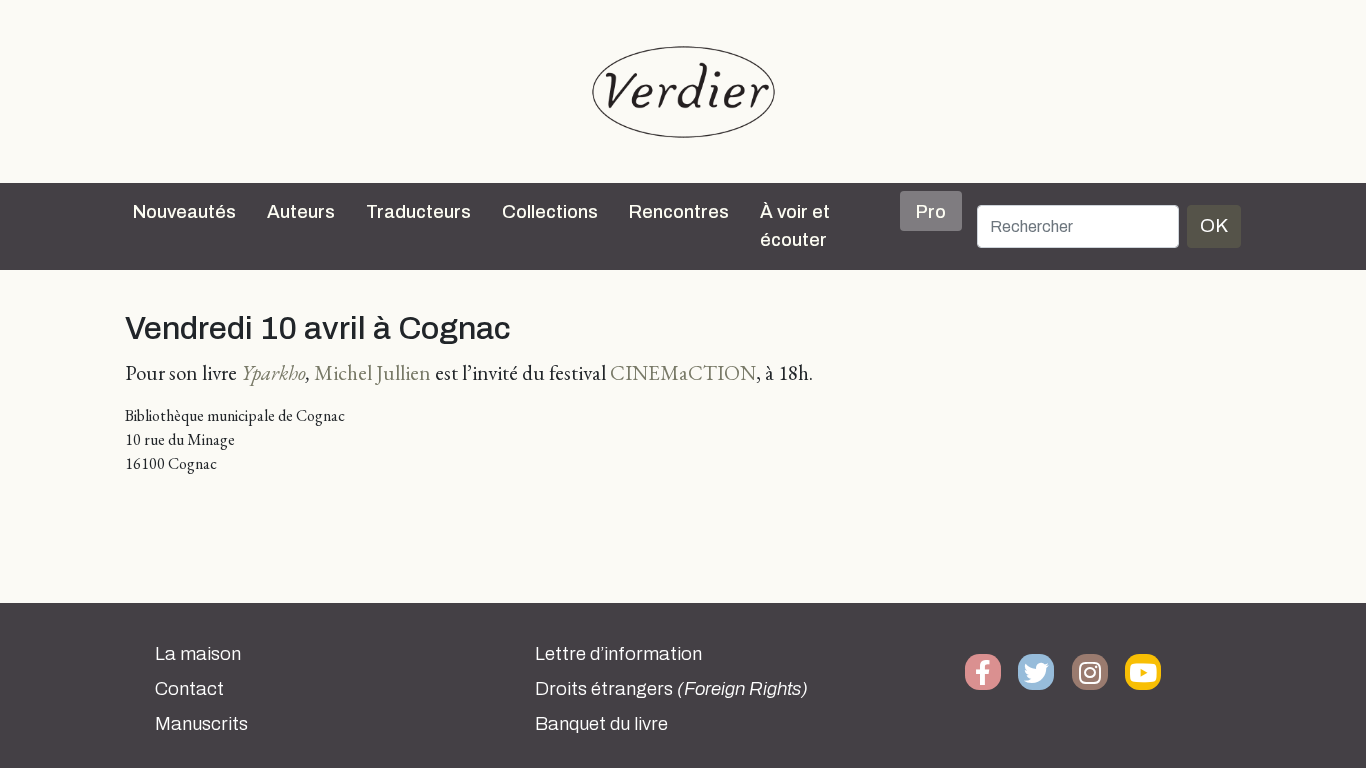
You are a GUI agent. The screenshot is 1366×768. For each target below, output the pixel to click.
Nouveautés (184, 212)
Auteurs (301, 212)
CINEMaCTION (683, 372)
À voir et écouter (795, 226)
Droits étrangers (671, 689)
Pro (931, 212)
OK (1214, 225)
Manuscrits (201, 724)
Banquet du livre (601, 724)
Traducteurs (418, 212)
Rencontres (679, 212)
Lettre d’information (618, 654)
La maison (198, 654)
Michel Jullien (372, 372)
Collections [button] (550, 212)
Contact (189, 689)
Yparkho (273, 372)
